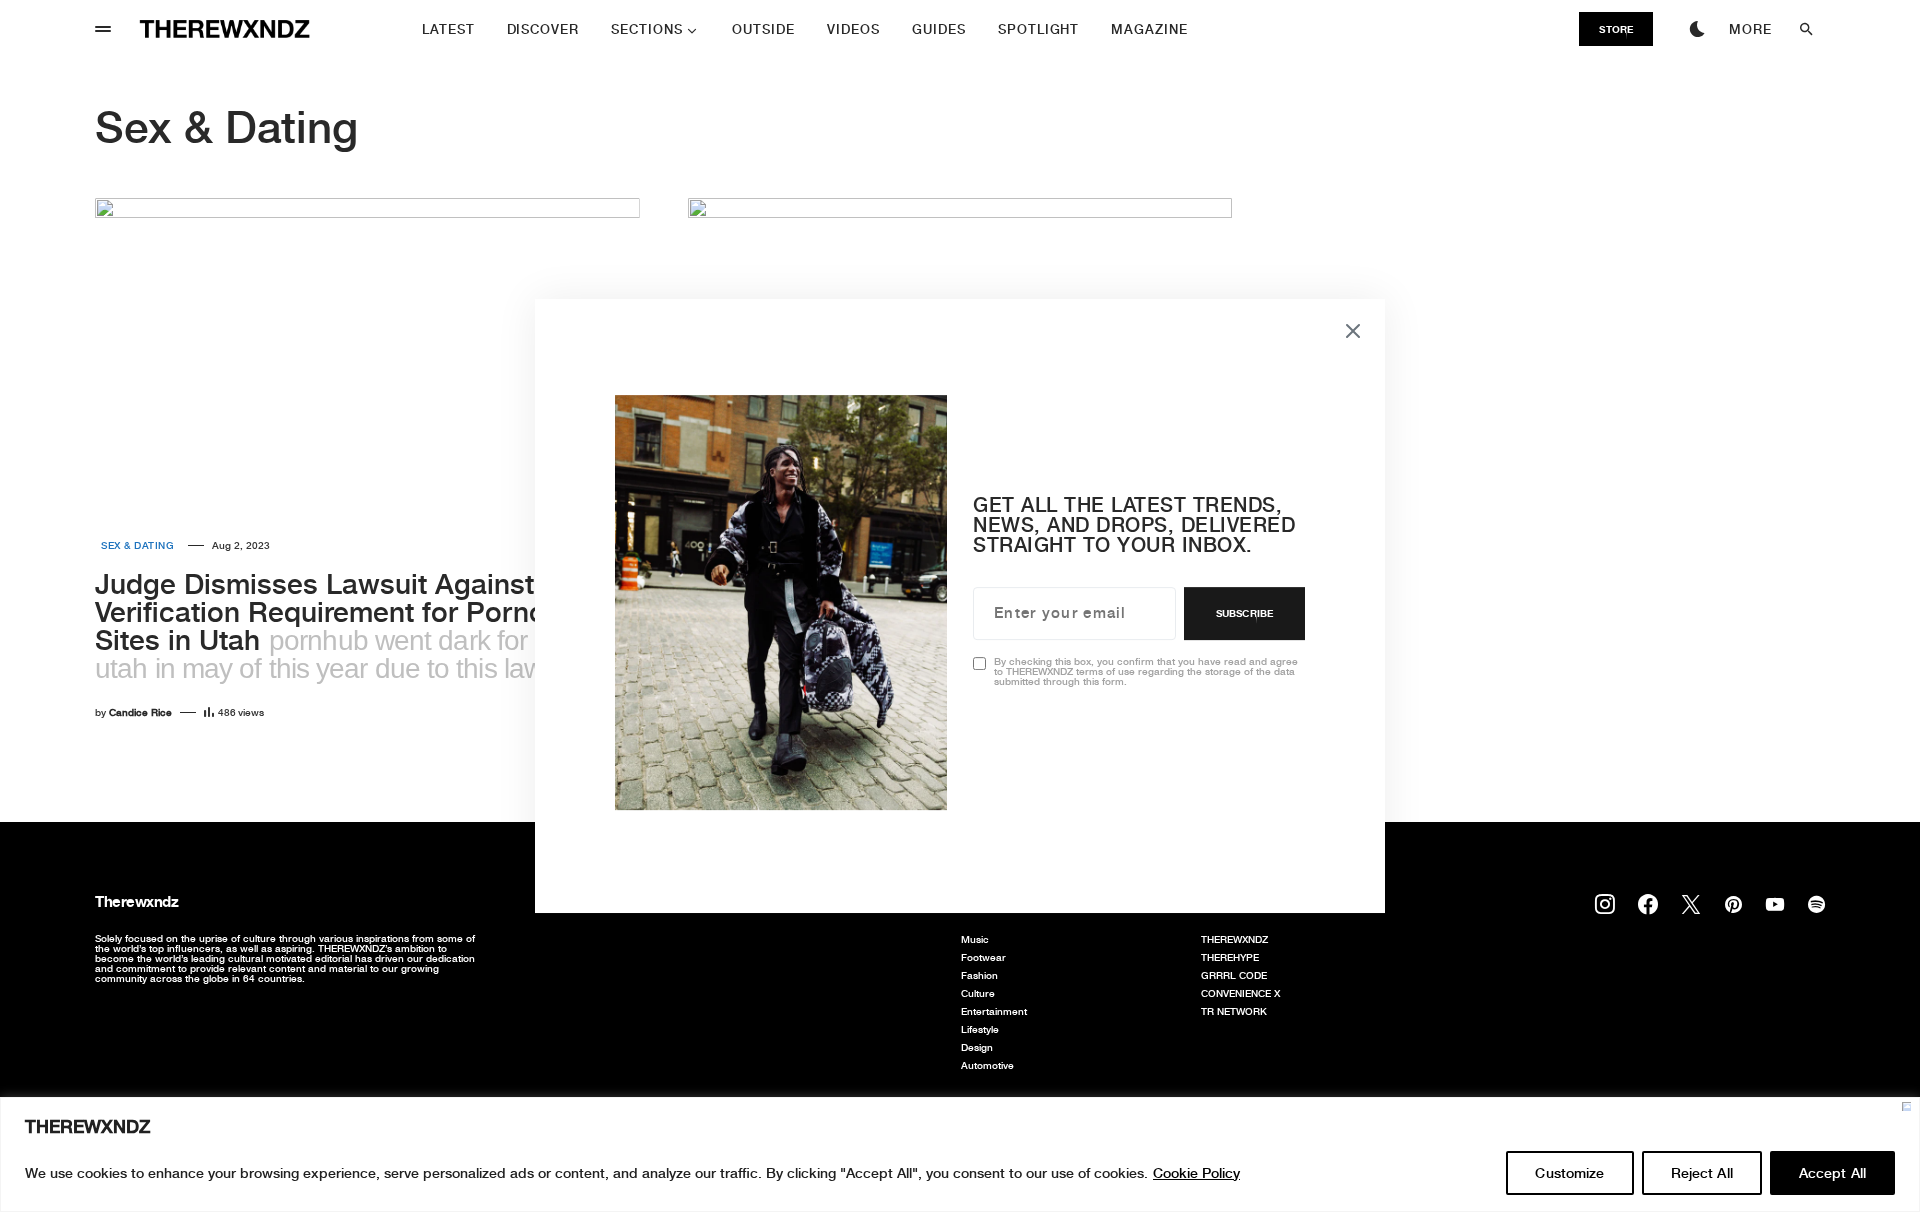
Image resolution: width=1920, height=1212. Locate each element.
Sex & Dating (137, 545)
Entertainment (994, 1011)
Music (975, 939)
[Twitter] (1691, 904)
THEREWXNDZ (1234, 939)
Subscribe (1244, 613)
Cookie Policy (1196, 1173)
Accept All (1832, 1173)
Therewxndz (136, 901)
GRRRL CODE (1234, 975)
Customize (1569, 1173)
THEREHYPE (1230, 957)
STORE (1616, 29)
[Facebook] (1648, 904)
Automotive (987, 1065)
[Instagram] (1605, 904)
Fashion (979, 975)
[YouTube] (1775, 904)
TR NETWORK (1234, 1011)
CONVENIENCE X (1240, 993)
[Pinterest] (1733, 904)
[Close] (1906, 1106)
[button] (103, 29)
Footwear (983, 957)
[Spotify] (1816, 904)
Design (977, 1047)
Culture (978, 993)
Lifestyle (980, 1029)
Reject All (1702, 1173)
